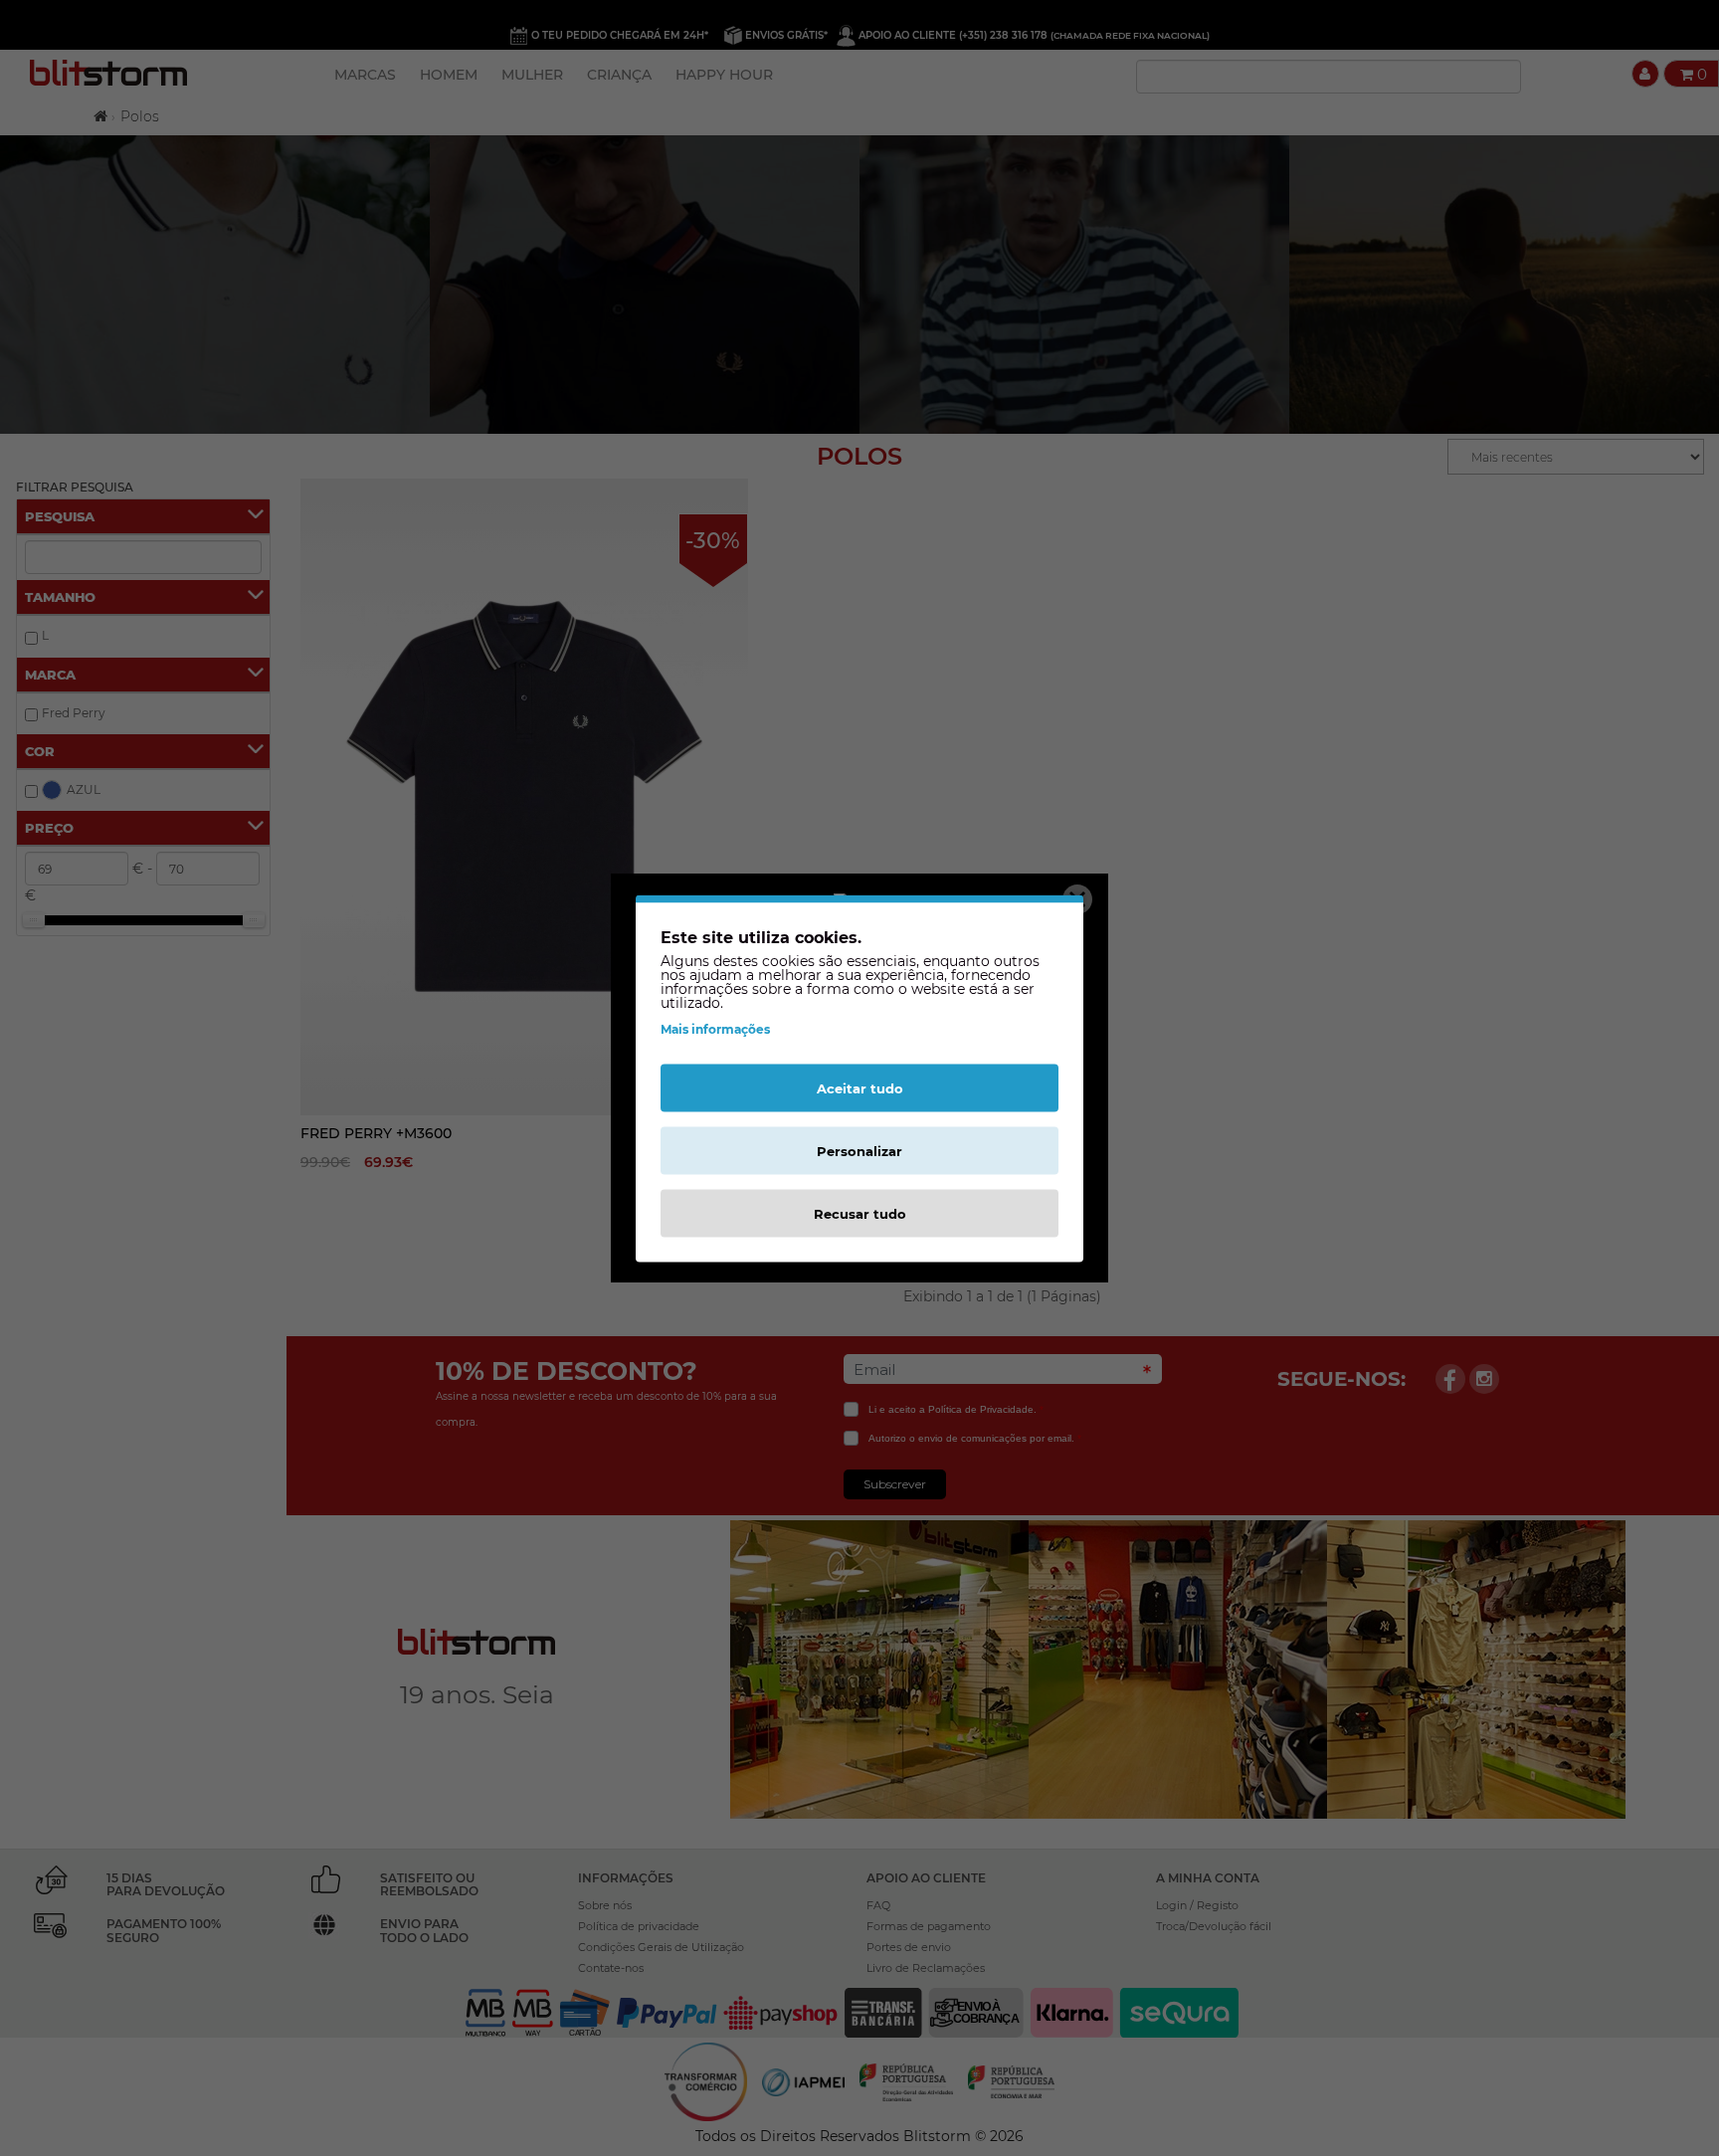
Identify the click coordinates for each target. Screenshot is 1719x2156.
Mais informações (715, 1028)
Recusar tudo (860, 1213)
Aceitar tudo (860, 1087)
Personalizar (859, 1150)
